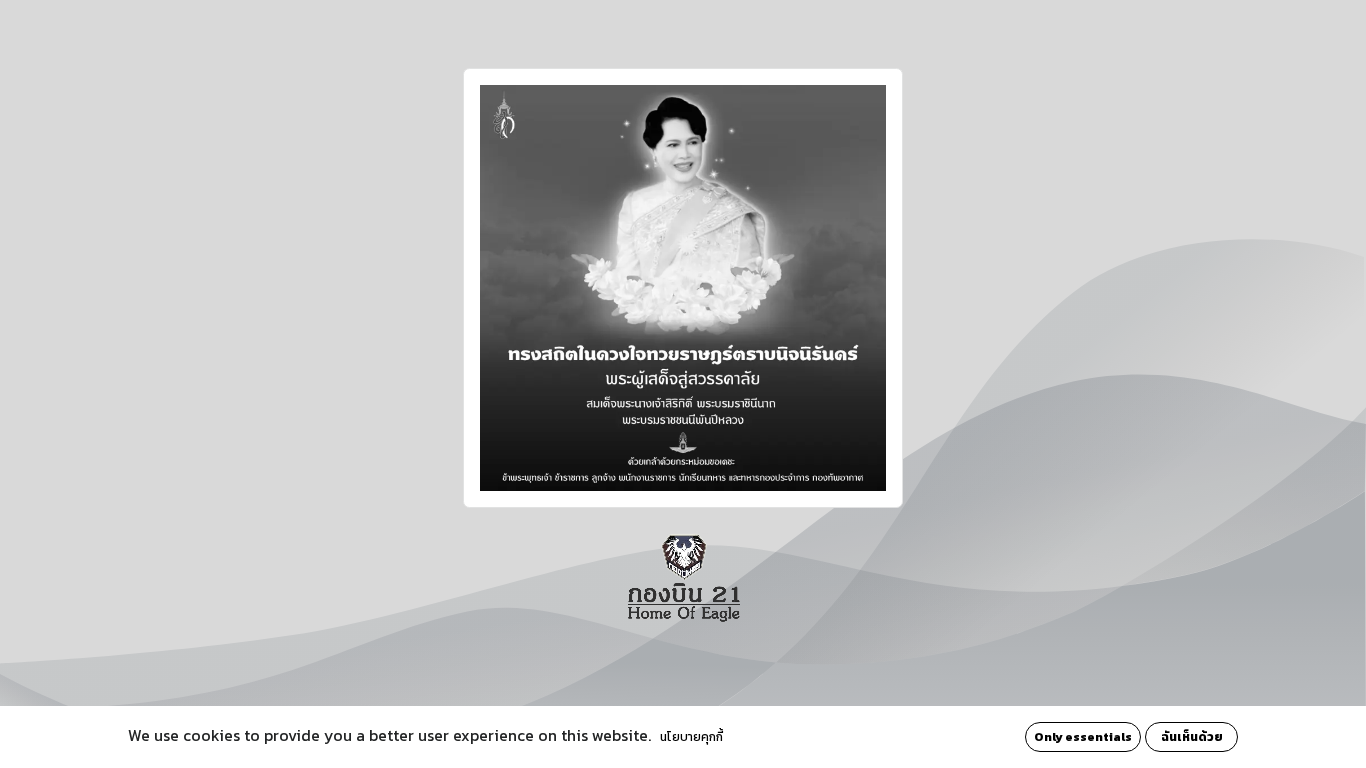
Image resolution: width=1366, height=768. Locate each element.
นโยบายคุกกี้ (691, 737)
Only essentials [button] (1083, 737)
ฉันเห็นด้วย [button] (1192, 737)
